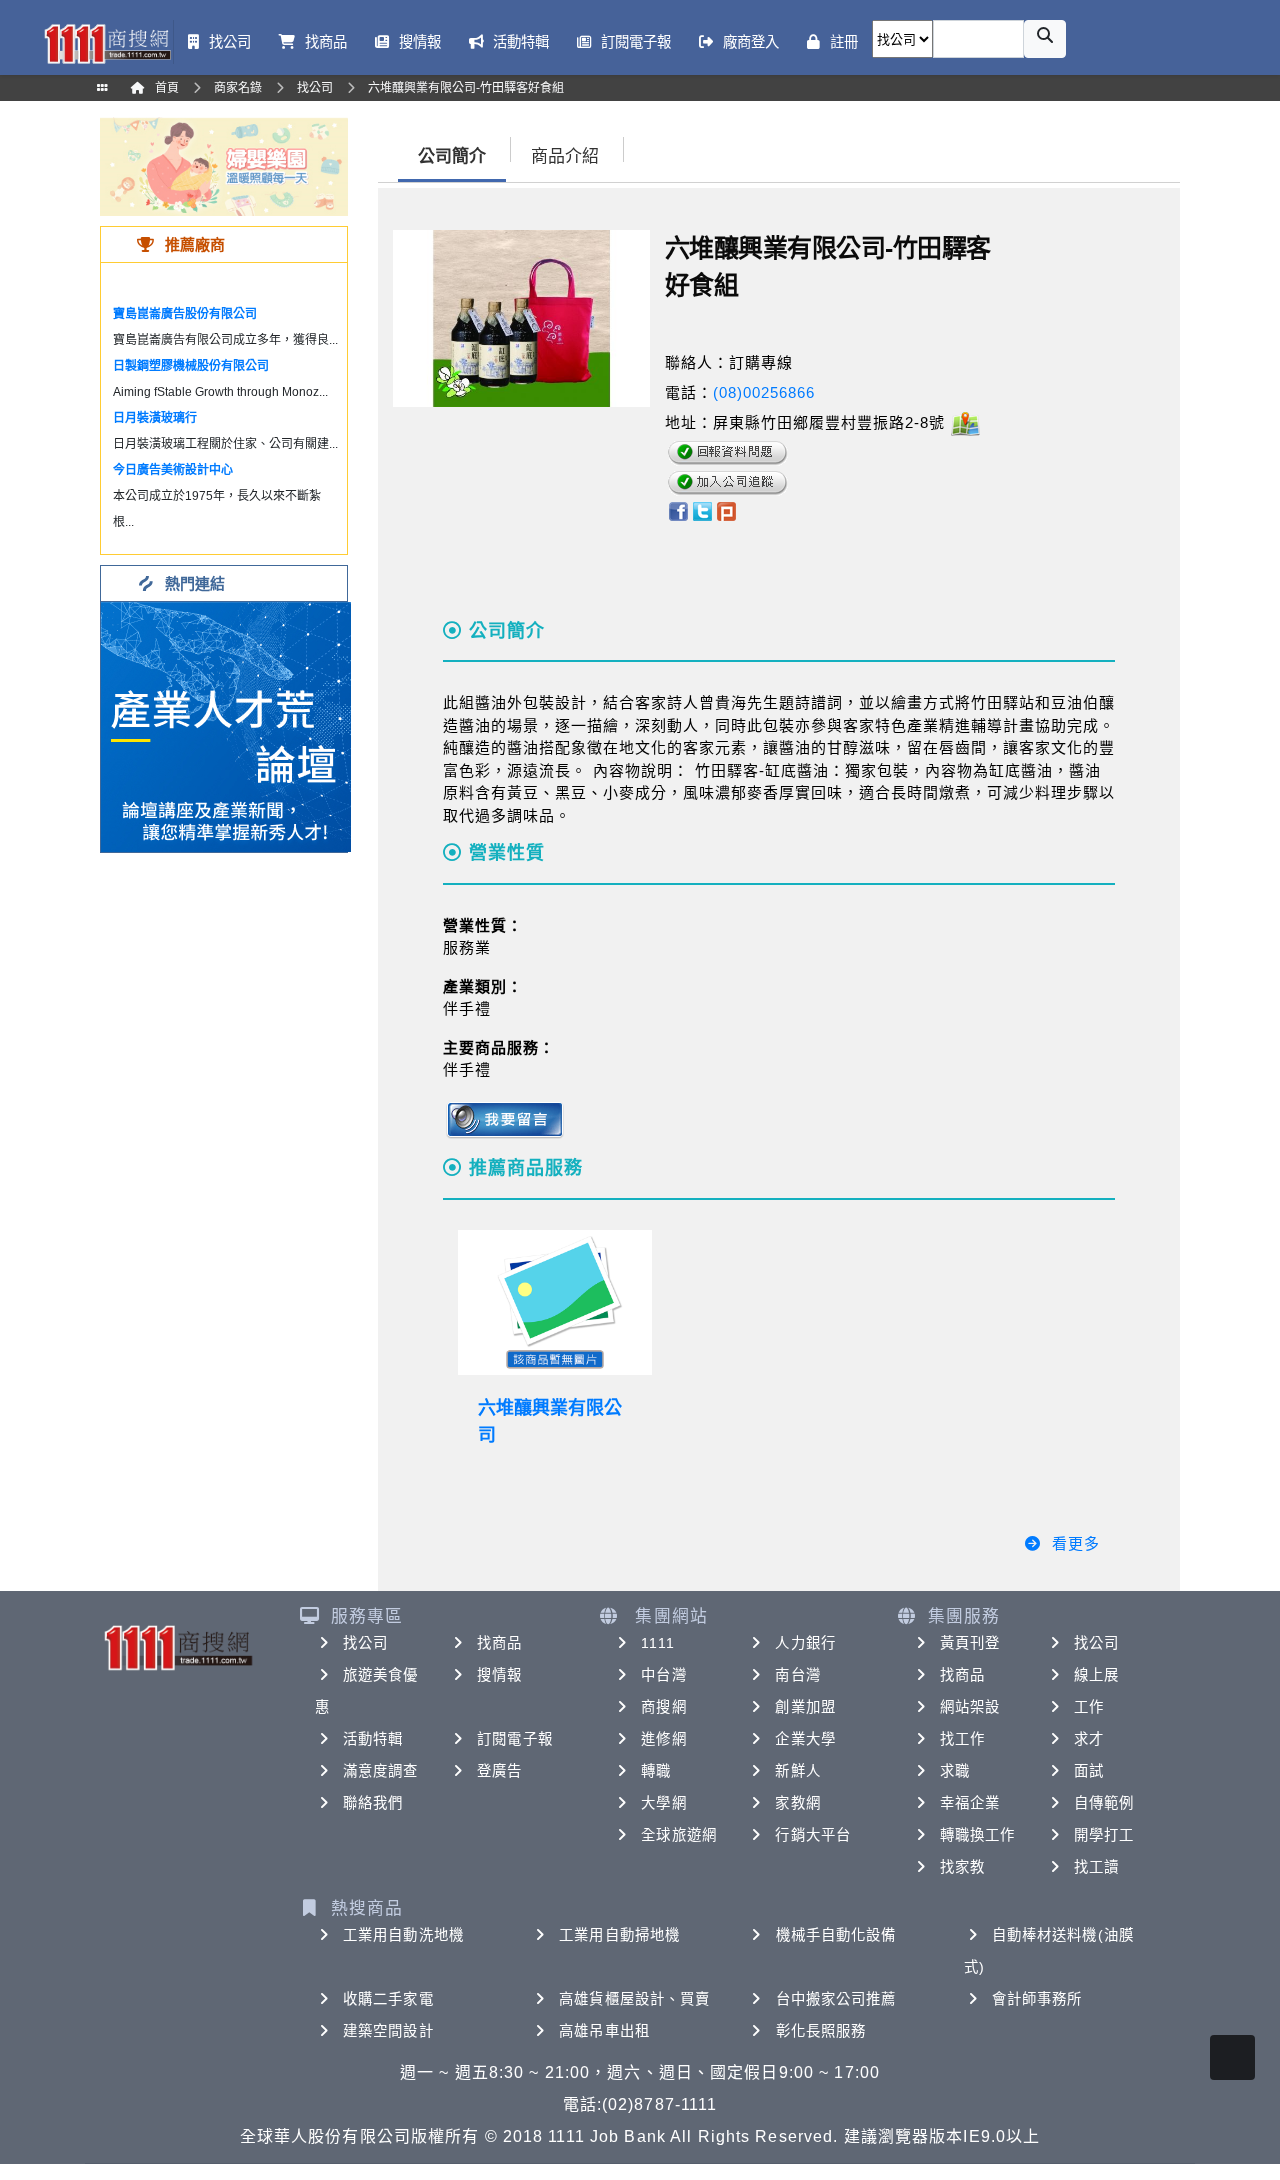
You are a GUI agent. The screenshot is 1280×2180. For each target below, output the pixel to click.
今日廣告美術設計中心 (173, 470)
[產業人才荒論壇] (226, 725)
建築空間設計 (388, 2031)
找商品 (499, 1643)
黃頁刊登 (970, 1643)
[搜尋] (1045, 39)
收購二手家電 (388, 1999)
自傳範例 (1104, 1803)
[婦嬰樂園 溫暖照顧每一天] (224, 165)
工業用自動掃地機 (619, 1935)
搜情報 (499, 1675)
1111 (657, 1643)
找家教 (962, 1867)
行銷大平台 (813, 1835)
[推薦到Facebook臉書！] (677, 510)
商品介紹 (565, 156)
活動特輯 (373, 1739)
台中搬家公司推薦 (836, 1999)
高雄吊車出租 (604, 2031)
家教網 (797, 1803)
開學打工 (1104, 1835)
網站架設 (970, 1707)
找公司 (365, 1643)
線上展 (1096, 1675)
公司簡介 (452, 156)
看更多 (1076, 1543)
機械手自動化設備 (836, 1935)
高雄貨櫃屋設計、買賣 (634, 1999)
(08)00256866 (764, 392)
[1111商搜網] (107, 42)
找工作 (962, 1739)
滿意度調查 (381, 1771)
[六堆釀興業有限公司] (555, 1303)
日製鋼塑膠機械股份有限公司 (191, 366)
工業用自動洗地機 (403, 1935)
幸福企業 (970, 1803)
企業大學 (805, 1739)
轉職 (656, 1771)
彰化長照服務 (821, 2031)
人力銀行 (805, 1643)
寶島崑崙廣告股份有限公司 (185, 314)
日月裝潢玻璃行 (155, 418)
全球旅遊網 (679, 1835)
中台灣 (663, 1675)
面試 (1089, 1771)
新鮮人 (797, 1771)
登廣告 (499, 1771)
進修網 (663, 1739)
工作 (1089, 1707)
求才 (1089, 1739)
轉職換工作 (978, 1835)
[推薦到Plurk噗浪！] (727, 510)
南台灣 (797, 1675)
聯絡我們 (373, 1803)
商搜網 (663, 1707)
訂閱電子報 (515, 1739)
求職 (955, 1771)
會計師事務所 (1037, 1999)
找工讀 (1096, 1867)
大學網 (663, 1803)
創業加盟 (805, 1707)
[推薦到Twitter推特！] (702, 510)
